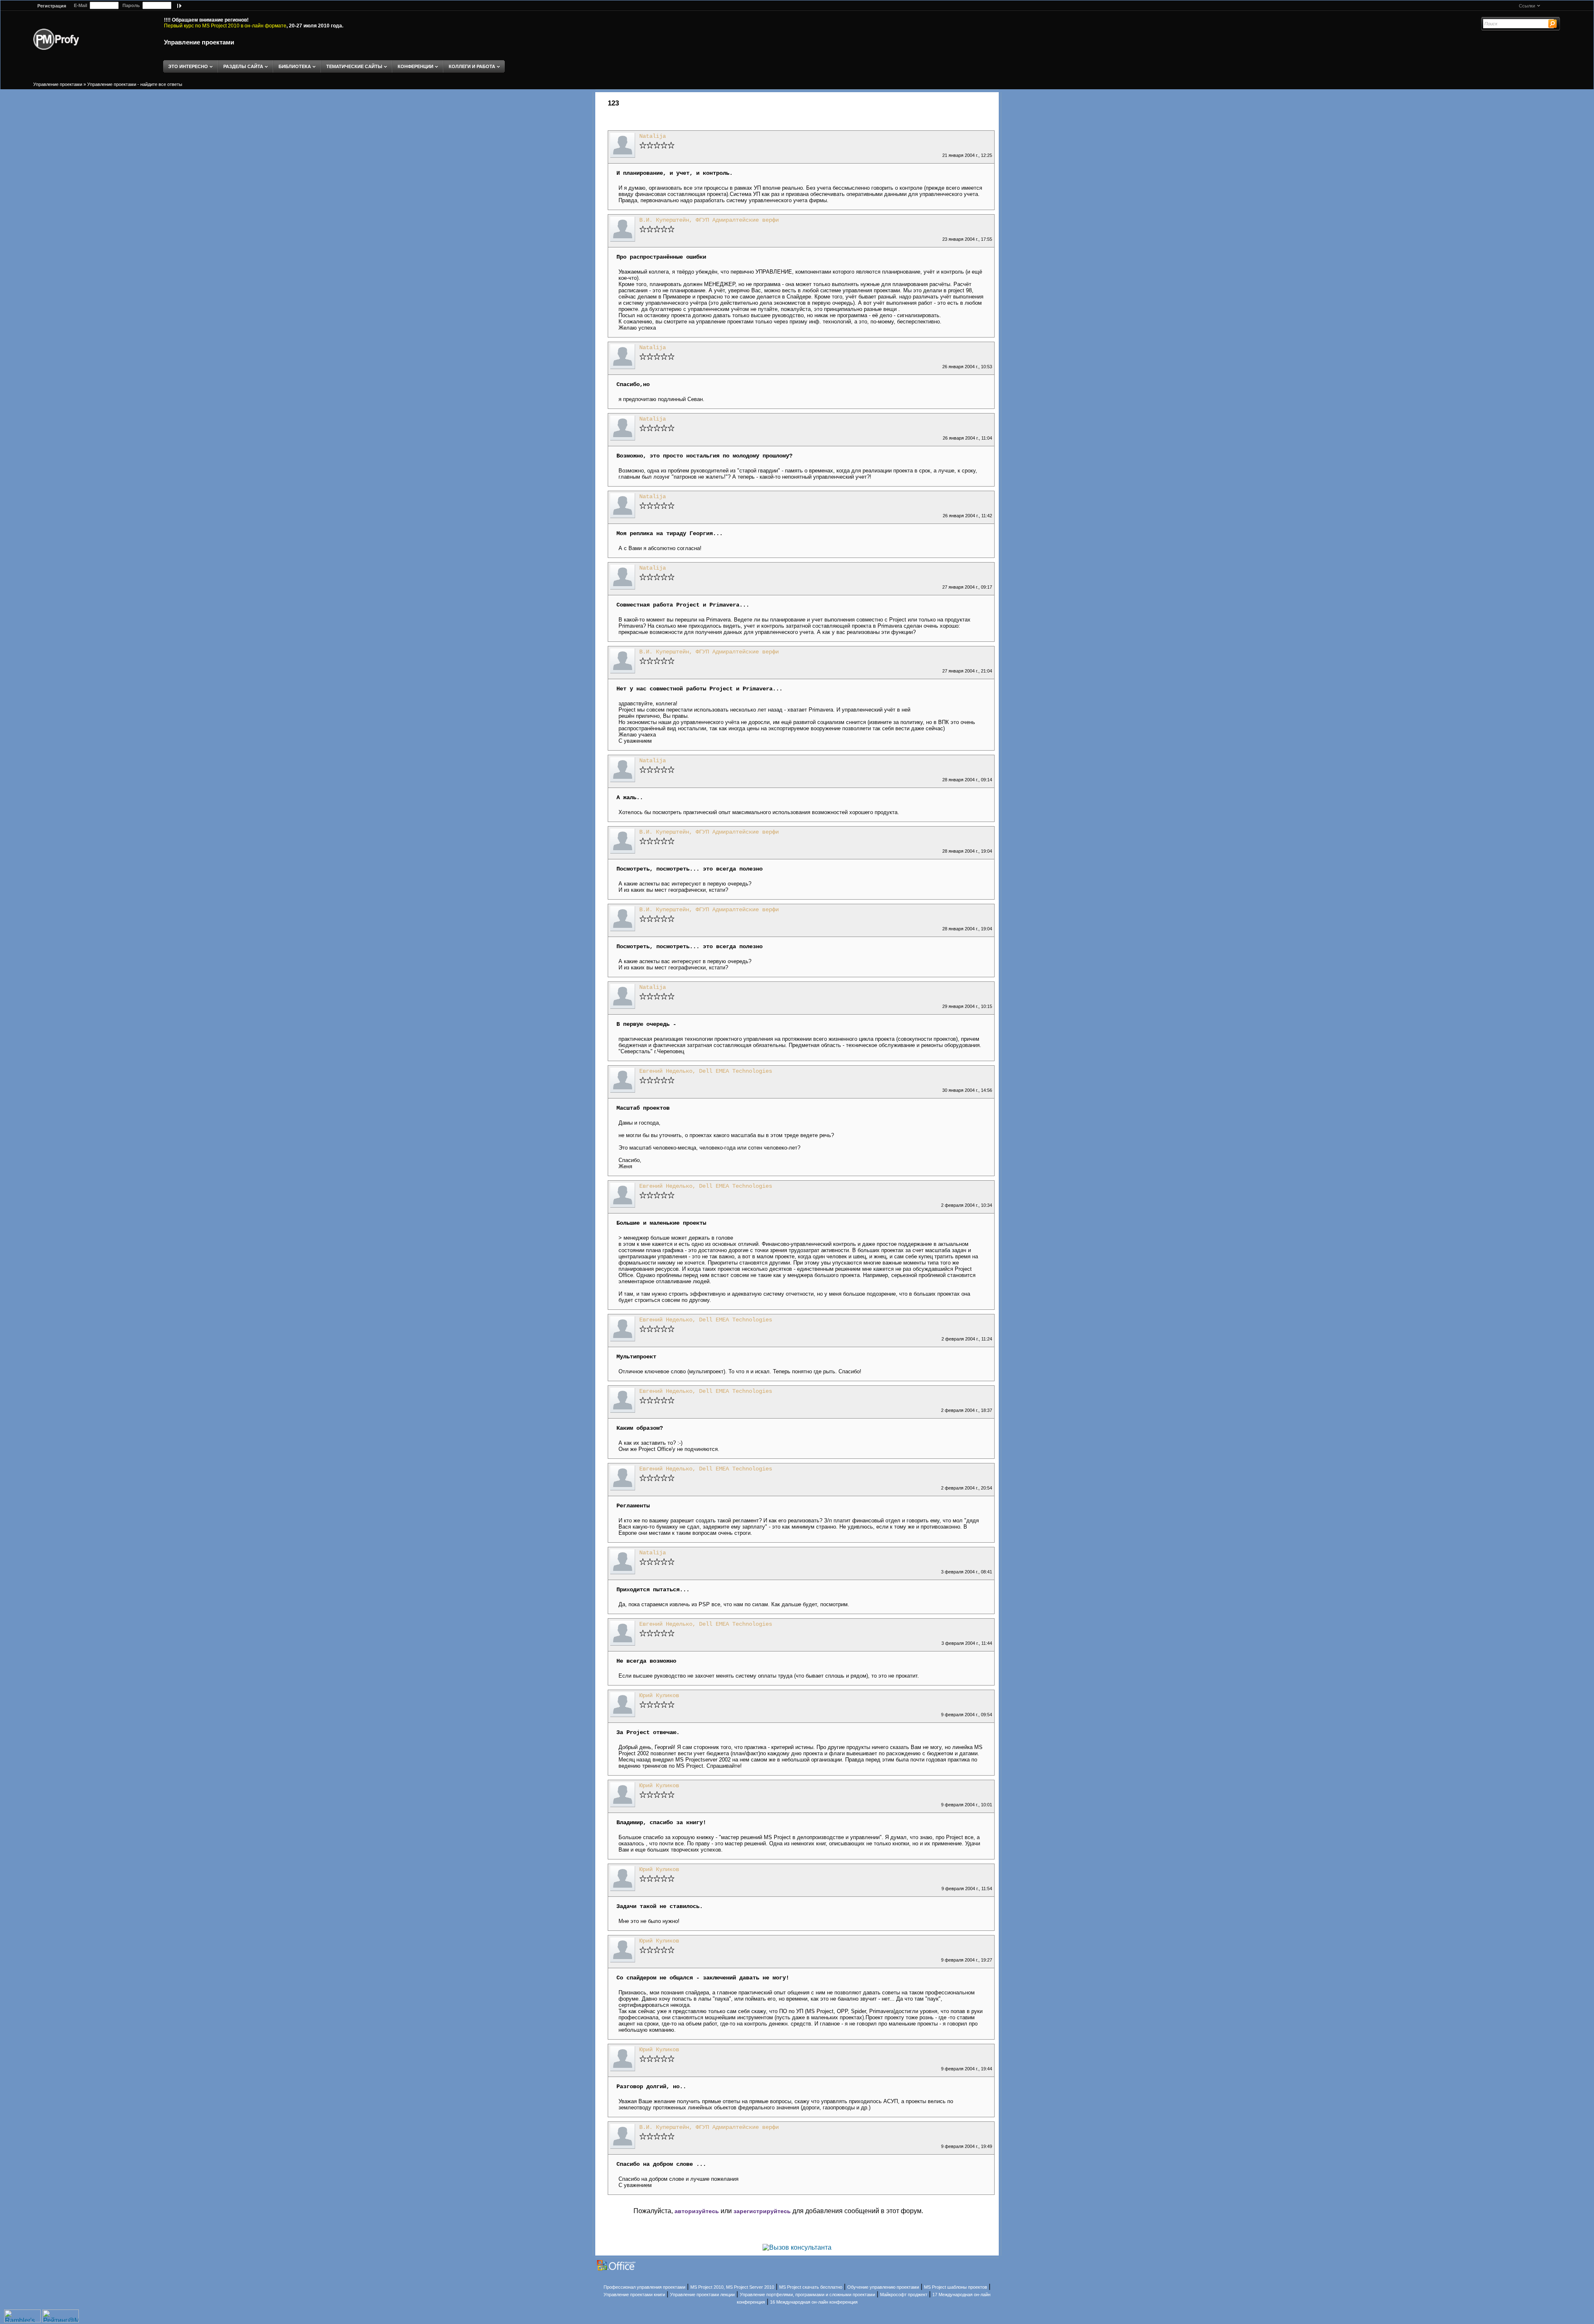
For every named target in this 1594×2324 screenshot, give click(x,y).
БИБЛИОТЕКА (295, 66)
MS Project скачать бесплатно (811, 2287)
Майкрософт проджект (904, 2295)
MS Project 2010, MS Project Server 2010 (732, 2287)
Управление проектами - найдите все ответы (135, 84)
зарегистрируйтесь (762, 2211)
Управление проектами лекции (702, 2295)
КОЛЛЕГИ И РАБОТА (472, 66)
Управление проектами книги (634, 2295)
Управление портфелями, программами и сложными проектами (807, 2295)
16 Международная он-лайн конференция (814, 2302)
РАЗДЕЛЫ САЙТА (243, 66)
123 (613, 103)
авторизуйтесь (697, 2211)
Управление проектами (199, 42)
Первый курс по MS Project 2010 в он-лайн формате (225, 26)
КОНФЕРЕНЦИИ (416, 66)
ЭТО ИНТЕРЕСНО (188, 66)
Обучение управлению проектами (883, 2287)
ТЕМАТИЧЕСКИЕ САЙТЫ (354, 66)
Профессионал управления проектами (644, 2287)
